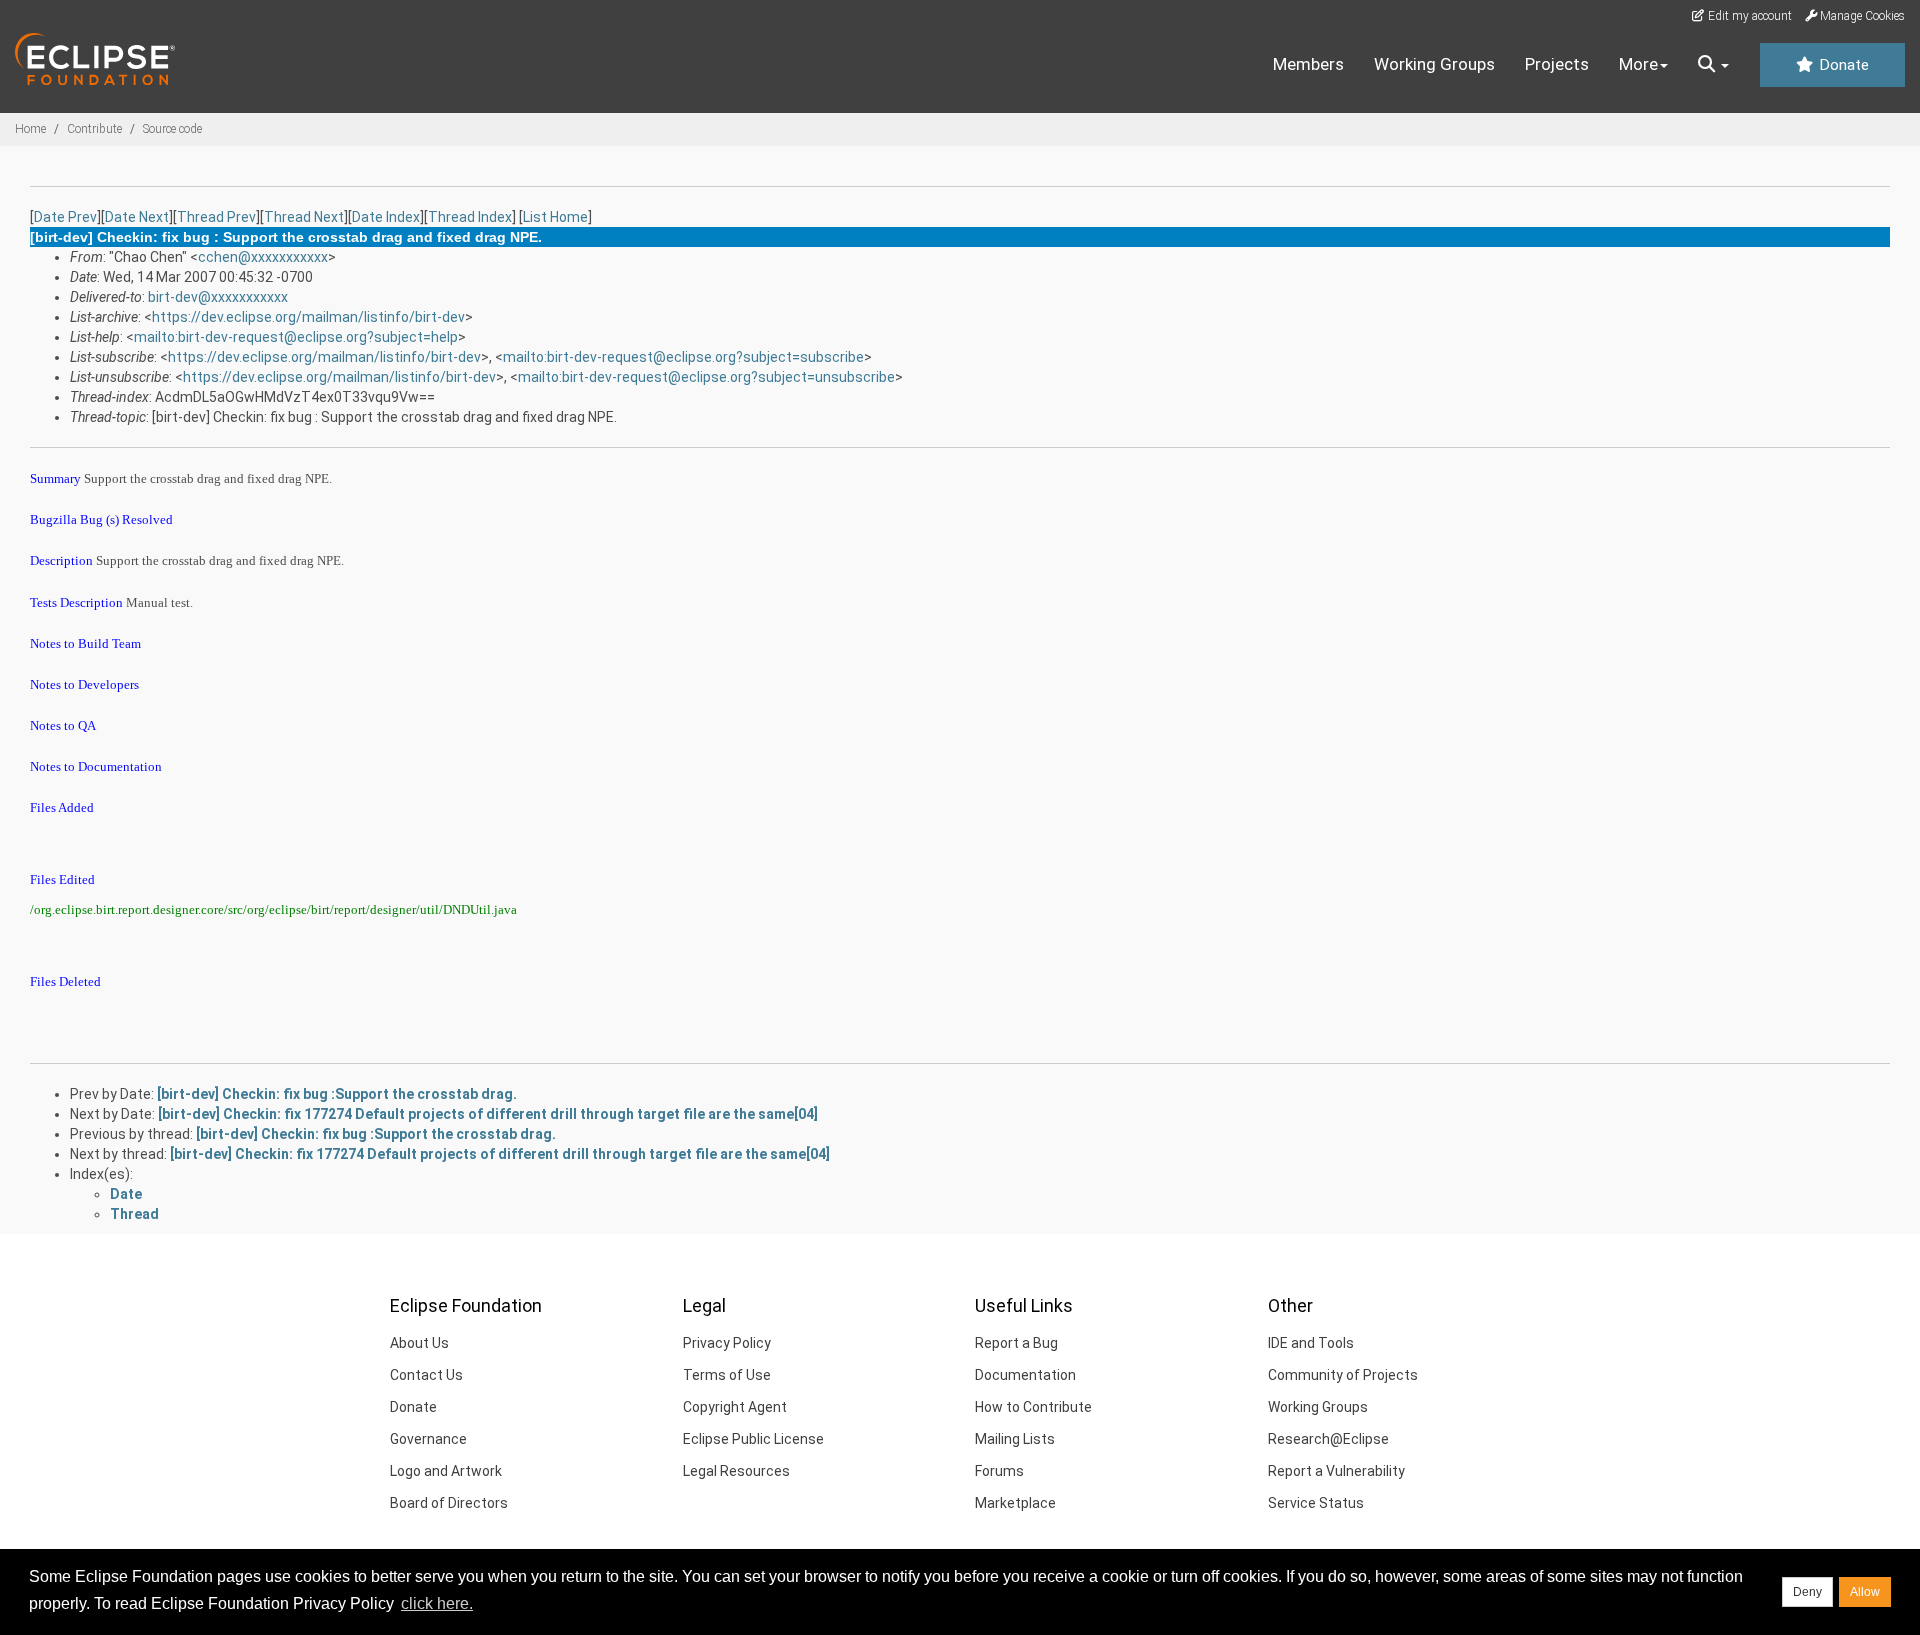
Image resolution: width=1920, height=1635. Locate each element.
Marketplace (1015, 1503)
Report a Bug (1016, 1343)
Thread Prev (216, 217)
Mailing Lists (1015, 1439)
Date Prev (65, 217)
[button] (1713, 65)
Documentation (1025, 1375)
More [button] (1638, 64)
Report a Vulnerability (1336, 1471)
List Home (555, 217)
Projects (1557, 64)
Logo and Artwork (446, 1471)
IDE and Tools (1311, 1343)
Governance (428, 1439)
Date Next (137, 217)
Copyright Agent (735, 1407)
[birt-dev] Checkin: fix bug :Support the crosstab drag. (337, 1094)
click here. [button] (437, 1603)
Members (1308, 64)
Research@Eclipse (1328, 1439)
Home (30, 129)
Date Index (386, 217)
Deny (1807, 1592)
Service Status (1316, 1503)
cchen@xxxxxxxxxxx (263, 257)
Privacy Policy (727, 1343)
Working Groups (1434, 64)
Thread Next (304, 217)
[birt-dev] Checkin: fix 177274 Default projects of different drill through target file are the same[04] (488, 1114)
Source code (172, 129)
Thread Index (470, 217)
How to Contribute (1033, 1407)
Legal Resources (736, 1471)
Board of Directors (449, 1503)
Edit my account (1748, 16)
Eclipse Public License (753, 1439)
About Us (419, 1343)
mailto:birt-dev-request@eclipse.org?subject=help (296, 337)
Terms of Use (727, 1375)
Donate (1842, 65)
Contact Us (426, 1375)
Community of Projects (1343, 1375)
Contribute (94, 129)
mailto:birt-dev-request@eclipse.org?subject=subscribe (683, 357)
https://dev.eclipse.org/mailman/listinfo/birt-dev (308, 317)
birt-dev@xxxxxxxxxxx (218, 297)
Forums (999, 1471)
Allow (1865, 1592)
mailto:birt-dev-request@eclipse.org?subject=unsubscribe (706, 377)
